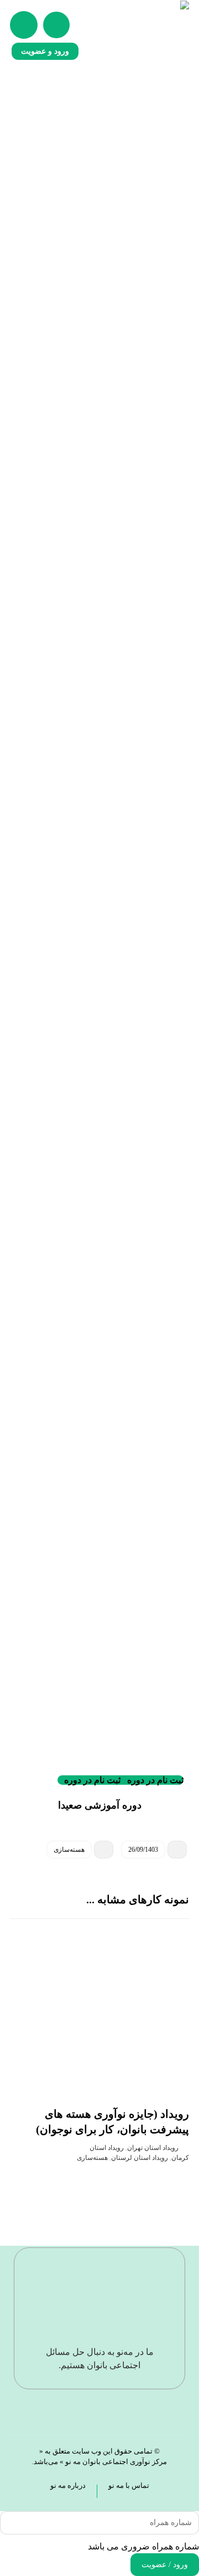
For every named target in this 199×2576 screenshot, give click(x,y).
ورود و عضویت (45, 51)
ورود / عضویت (165, 2565)
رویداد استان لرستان (140, 2158)
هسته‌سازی (69, 1850)
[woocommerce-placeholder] (99, 217)
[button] (24, 25)
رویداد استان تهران (153, 2148)
